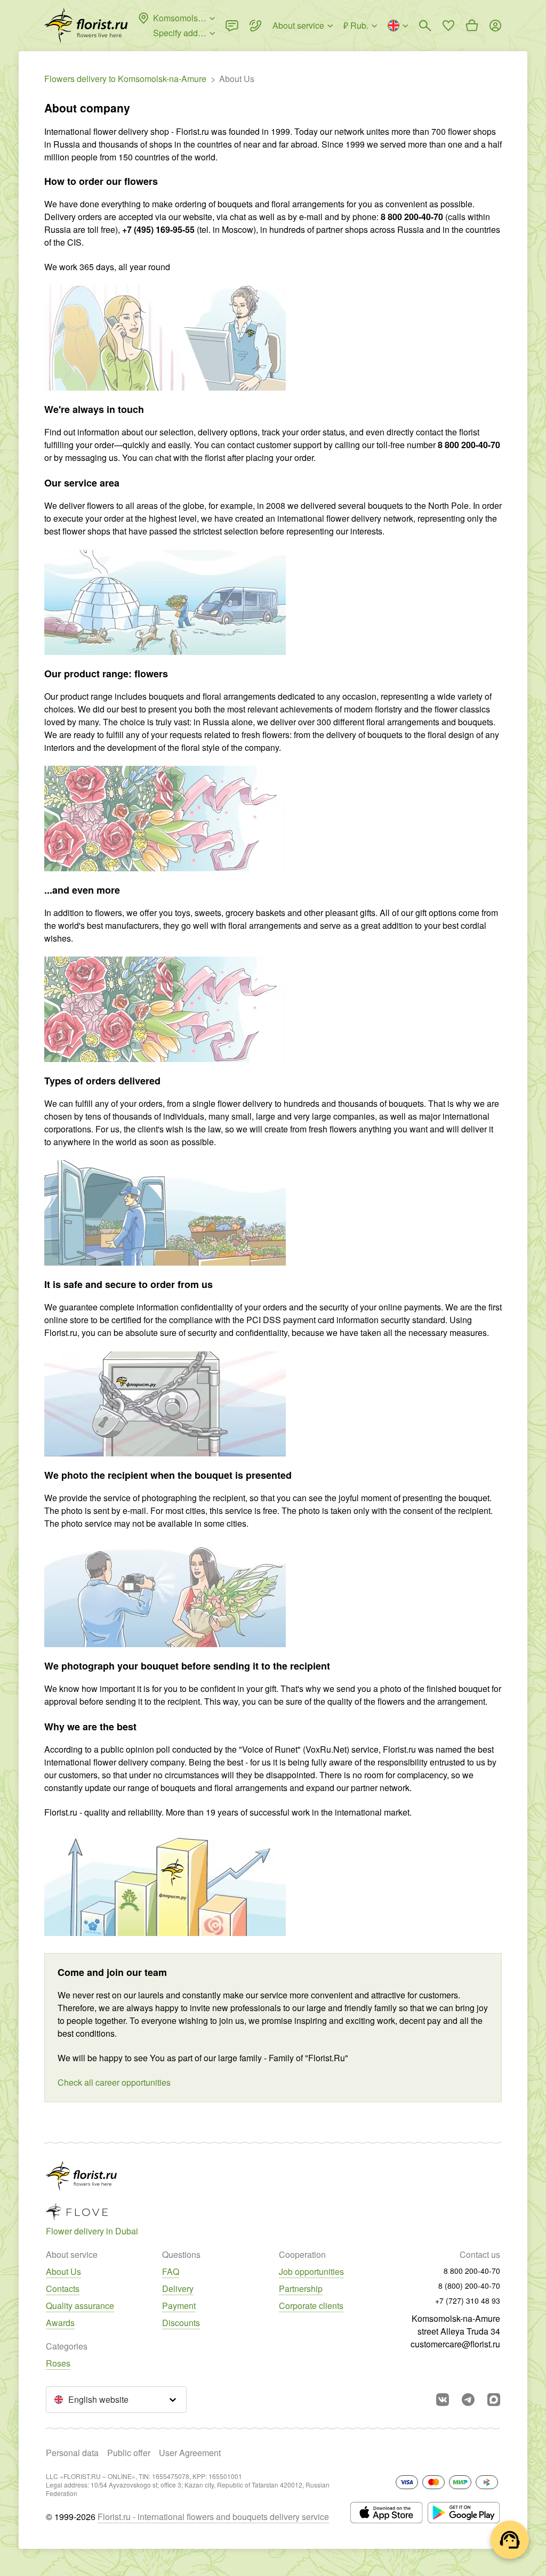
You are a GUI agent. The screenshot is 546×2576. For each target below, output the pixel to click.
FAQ (171, 2271)
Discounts (181, 2323)
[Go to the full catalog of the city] (86, 26)
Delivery (178, 2289)
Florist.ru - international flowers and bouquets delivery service (213, 2517)
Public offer (129, 2453)
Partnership (301, 2289)
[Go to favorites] (448, 26)
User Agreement (190, 2453)
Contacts (63, 2289)
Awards (60, 2323)
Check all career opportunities (114, 2082)
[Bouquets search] (425, 26)
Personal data (72, 2453)
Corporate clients (311, 2306)
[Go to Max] (494, 2400)
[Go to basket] (472, 26)
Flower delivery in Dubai (92, 2231)
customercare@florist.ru (455, 2344)
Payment (179, 2306)
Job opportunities (311, 2271)
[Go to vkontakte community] (443, 2400)
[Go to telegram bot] (468, 2400)
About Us (63, 2271)
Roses (58, 2363)
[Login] (495, 26)
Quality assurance (80, 2306)
